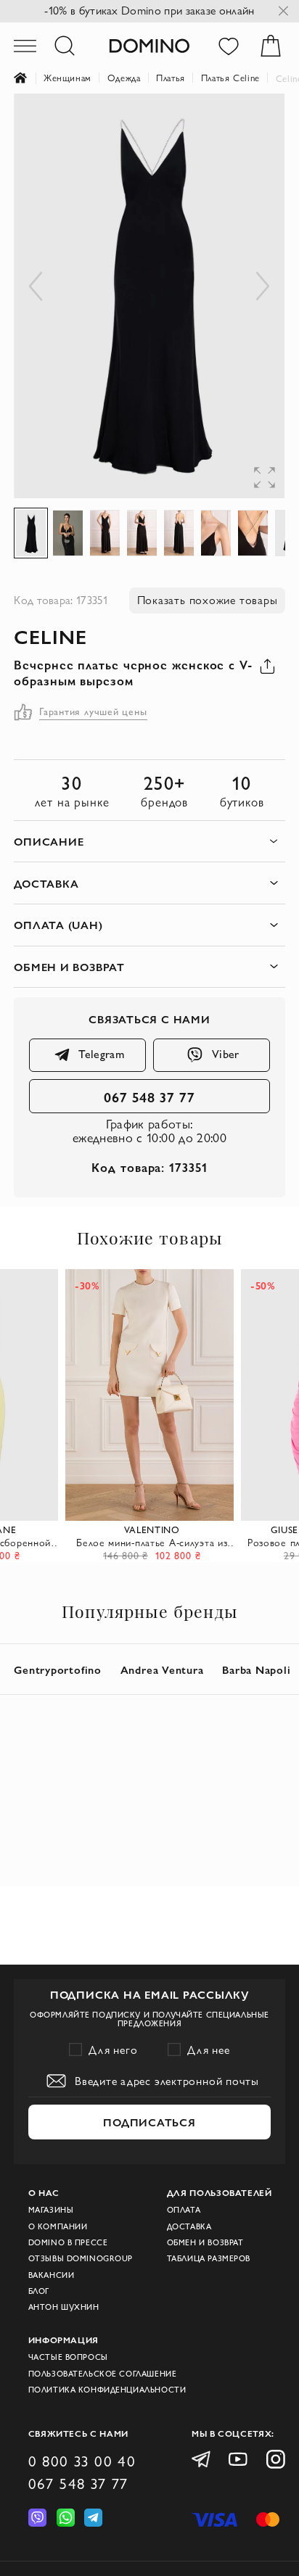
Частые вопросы (68, 2357)
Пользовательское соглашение (103, 2374)
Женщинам (67, 78)
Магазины (51, 2210)
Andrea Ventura (162, 1669)
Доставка (189, 2226)
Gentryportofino (58, 1669)
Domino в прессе (68, 2242)
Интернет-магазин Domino (29, 78)
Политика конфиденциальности (107, 2390)
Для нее (209, 2050)
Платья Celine (230, 78)
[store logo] (149, 45)
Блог (39, 2291)
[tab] (149, 842)
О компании (58, 2226)
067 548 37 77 (149, 1097)
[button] (255, 123)
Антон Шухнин (64, 2307)
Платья (171, 78)
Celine (51, 636)
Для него (113, 2050)
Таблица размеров (209, 2258)
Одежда (124, 78)
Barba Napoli (256, 1669)
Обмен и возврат (205, 2242)
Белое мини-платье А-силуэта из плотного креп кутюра (152, 1543)
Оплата (184, 2210)
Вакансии (52, 2275)
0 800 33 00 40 (82, 2461)
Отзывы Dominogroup (81, 2258)
